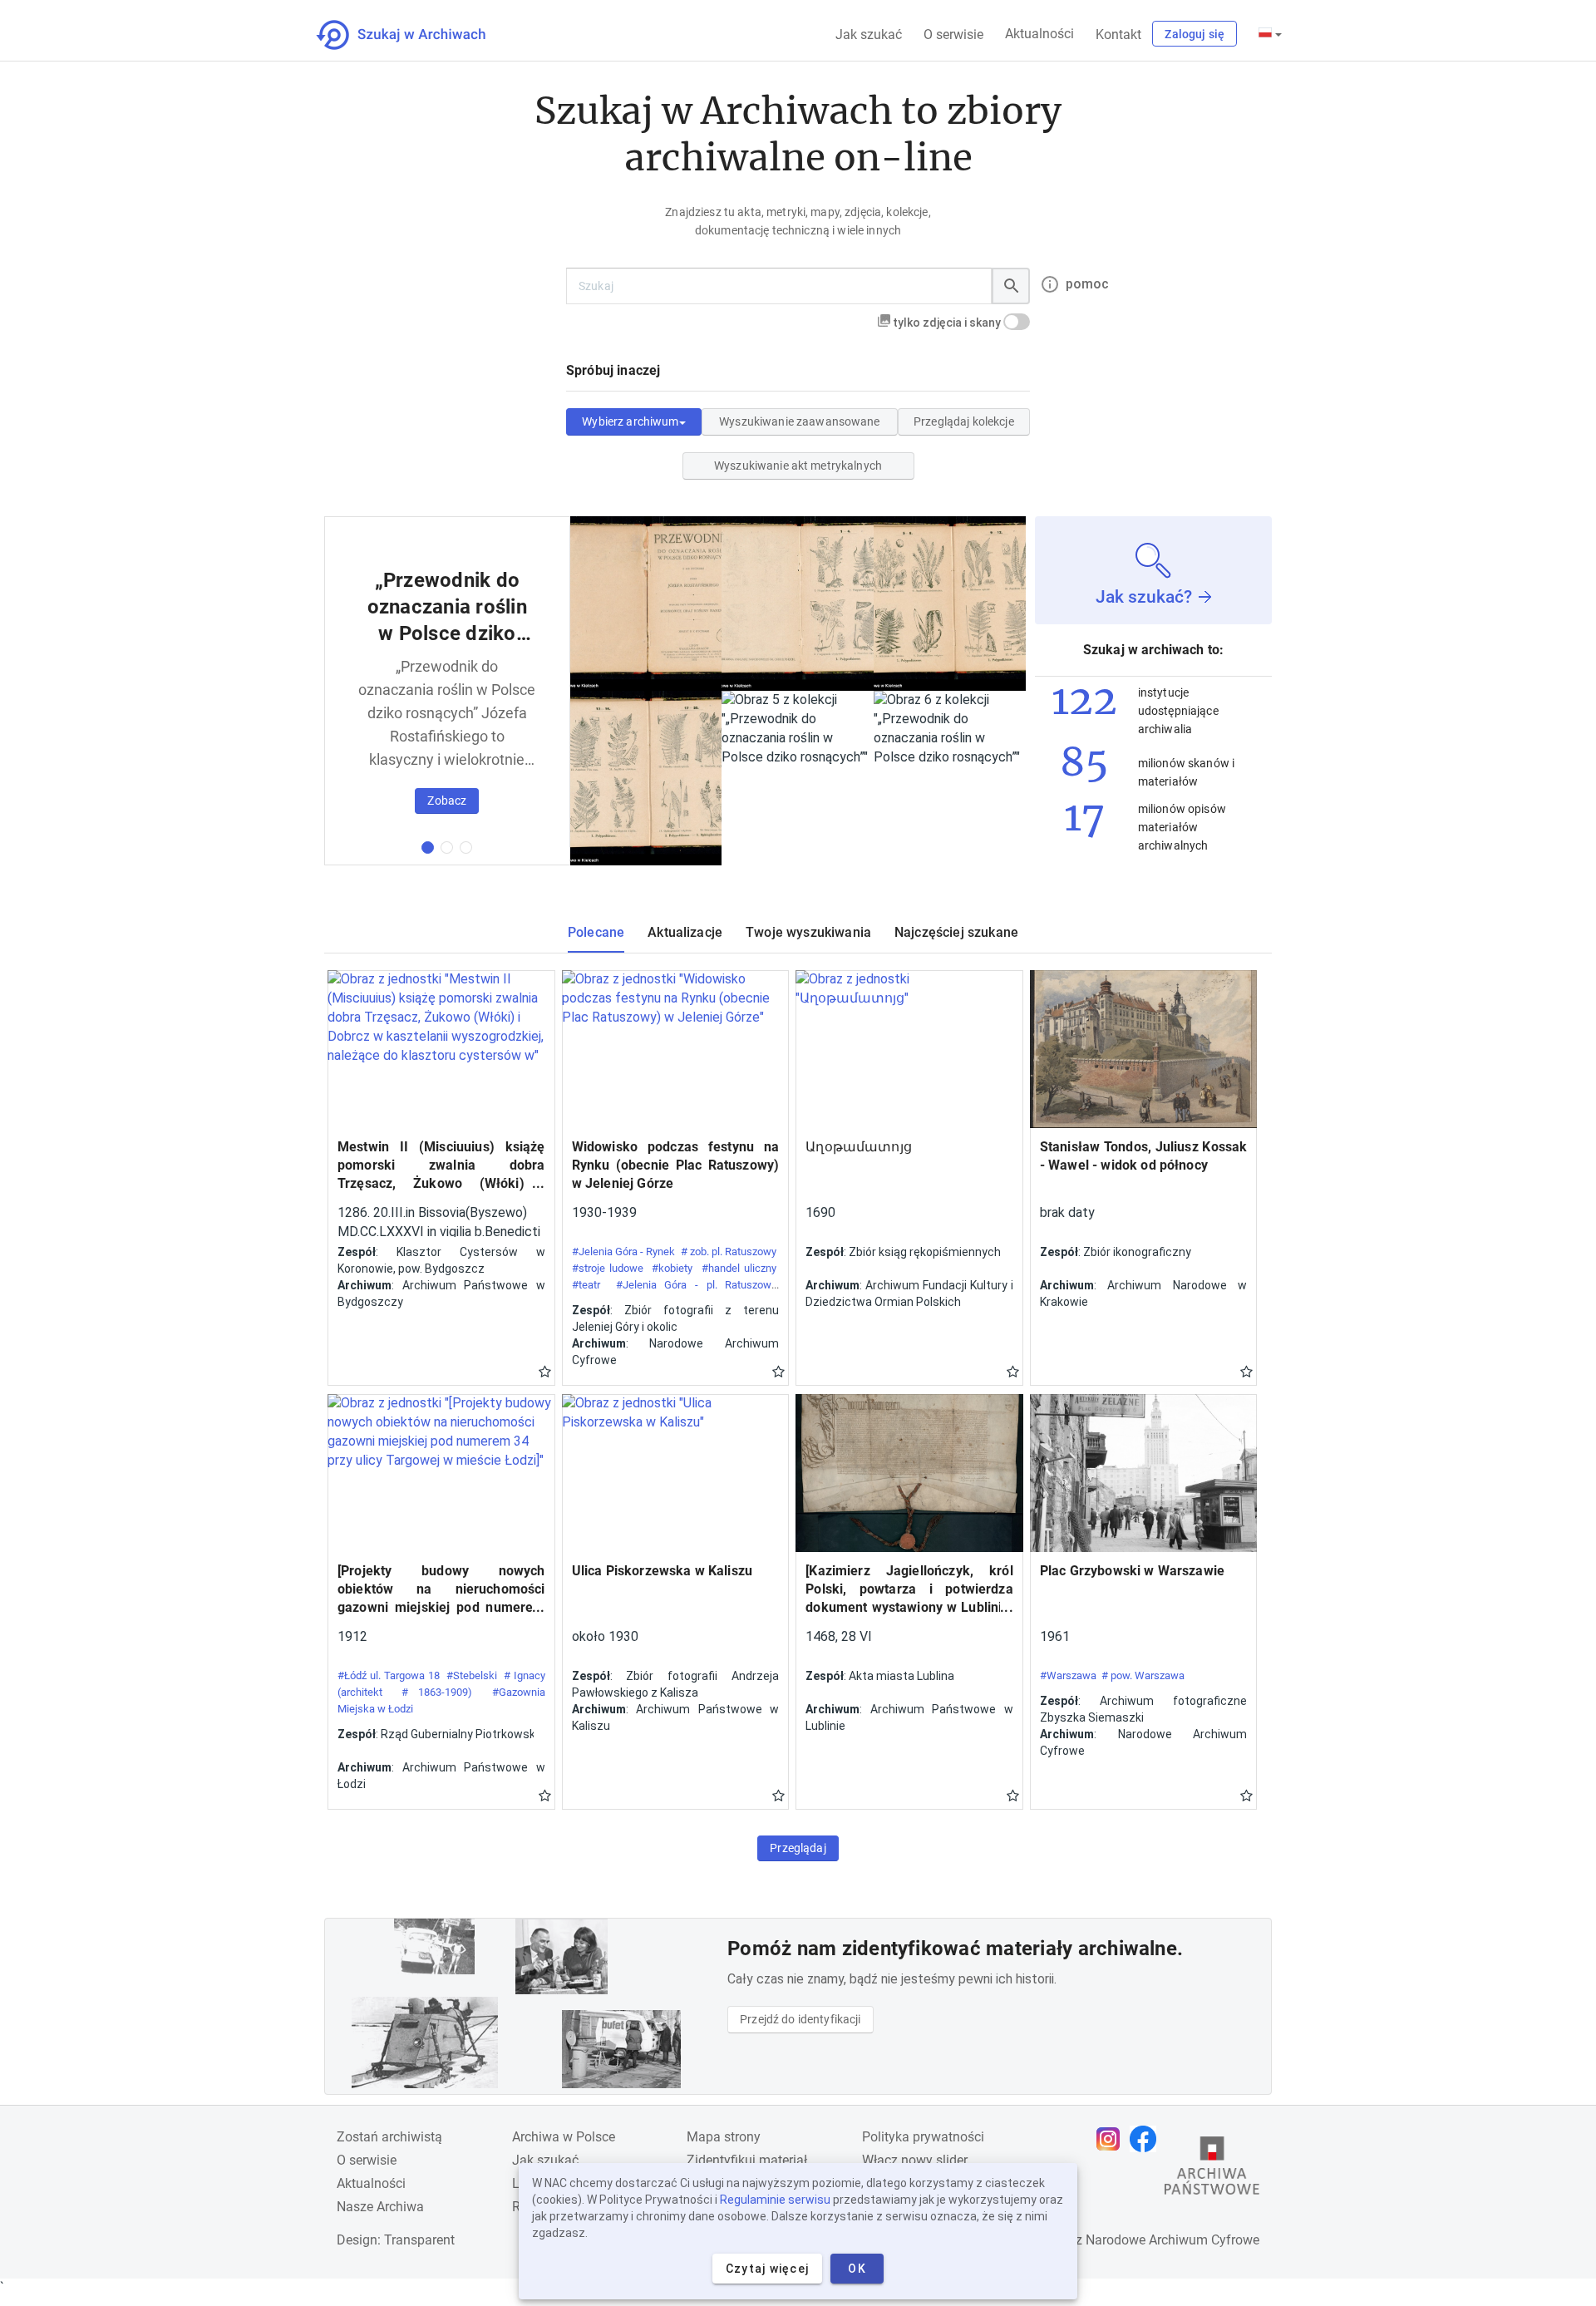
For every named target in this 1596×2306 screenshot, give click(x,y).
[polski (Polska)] (1270, 34)
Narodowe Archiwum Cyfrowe (1172, 2240)
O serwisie (953, 34)
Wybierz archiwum (630, 421)
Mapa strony (724, 2137)
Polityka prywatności (923, 2137)
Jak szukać (869, 34)
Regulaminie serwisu (775, 2200)
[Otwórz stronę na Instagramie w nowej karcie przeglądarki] (1112, 2139)
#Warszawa (1068, 1675)
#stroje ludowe (608, 1268)
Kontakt (1118, 34)
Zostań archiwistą (389, 2137)
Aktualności (1039, 34)
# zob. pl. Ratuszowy (729, 1252)
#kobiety (672, 1268)
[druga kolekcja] (447, 848)
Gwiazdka (545, 1371)
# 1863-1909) (437, 1692)
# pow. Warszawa (1143, 1675)
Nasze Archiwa (380, 2207)
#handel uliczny (739, 1268)
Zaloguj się (1195, 34)
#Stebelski (472, 1675)
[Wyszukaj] (1011, 286)
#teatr (586, 1285)
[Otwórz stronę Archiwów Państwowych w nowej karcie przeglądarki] (1212, 2170)
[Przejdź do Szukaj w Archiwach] (416, 35)
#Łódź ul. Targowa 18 (389, 1675)
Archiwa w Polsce (564, 2137)
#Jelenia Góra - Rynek (624, 1252)
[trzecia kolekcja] (466, 848)
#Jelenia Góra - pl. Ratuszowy (696, 1285)
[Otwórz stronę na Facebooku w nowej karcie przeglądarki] (1147, 2139)
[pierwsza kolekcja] (428, 848)
